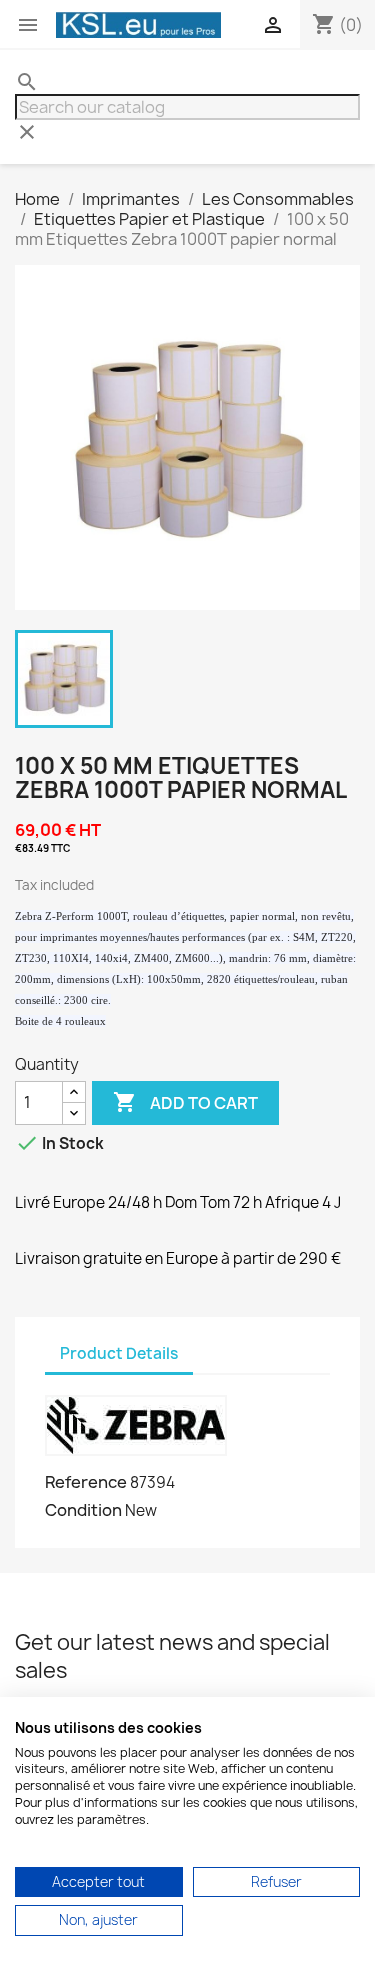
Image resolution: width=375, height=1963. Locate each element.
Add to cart (185, 1102)
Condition (83, 1510)
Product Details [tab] (119, 1353)
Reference (86, 1482)
